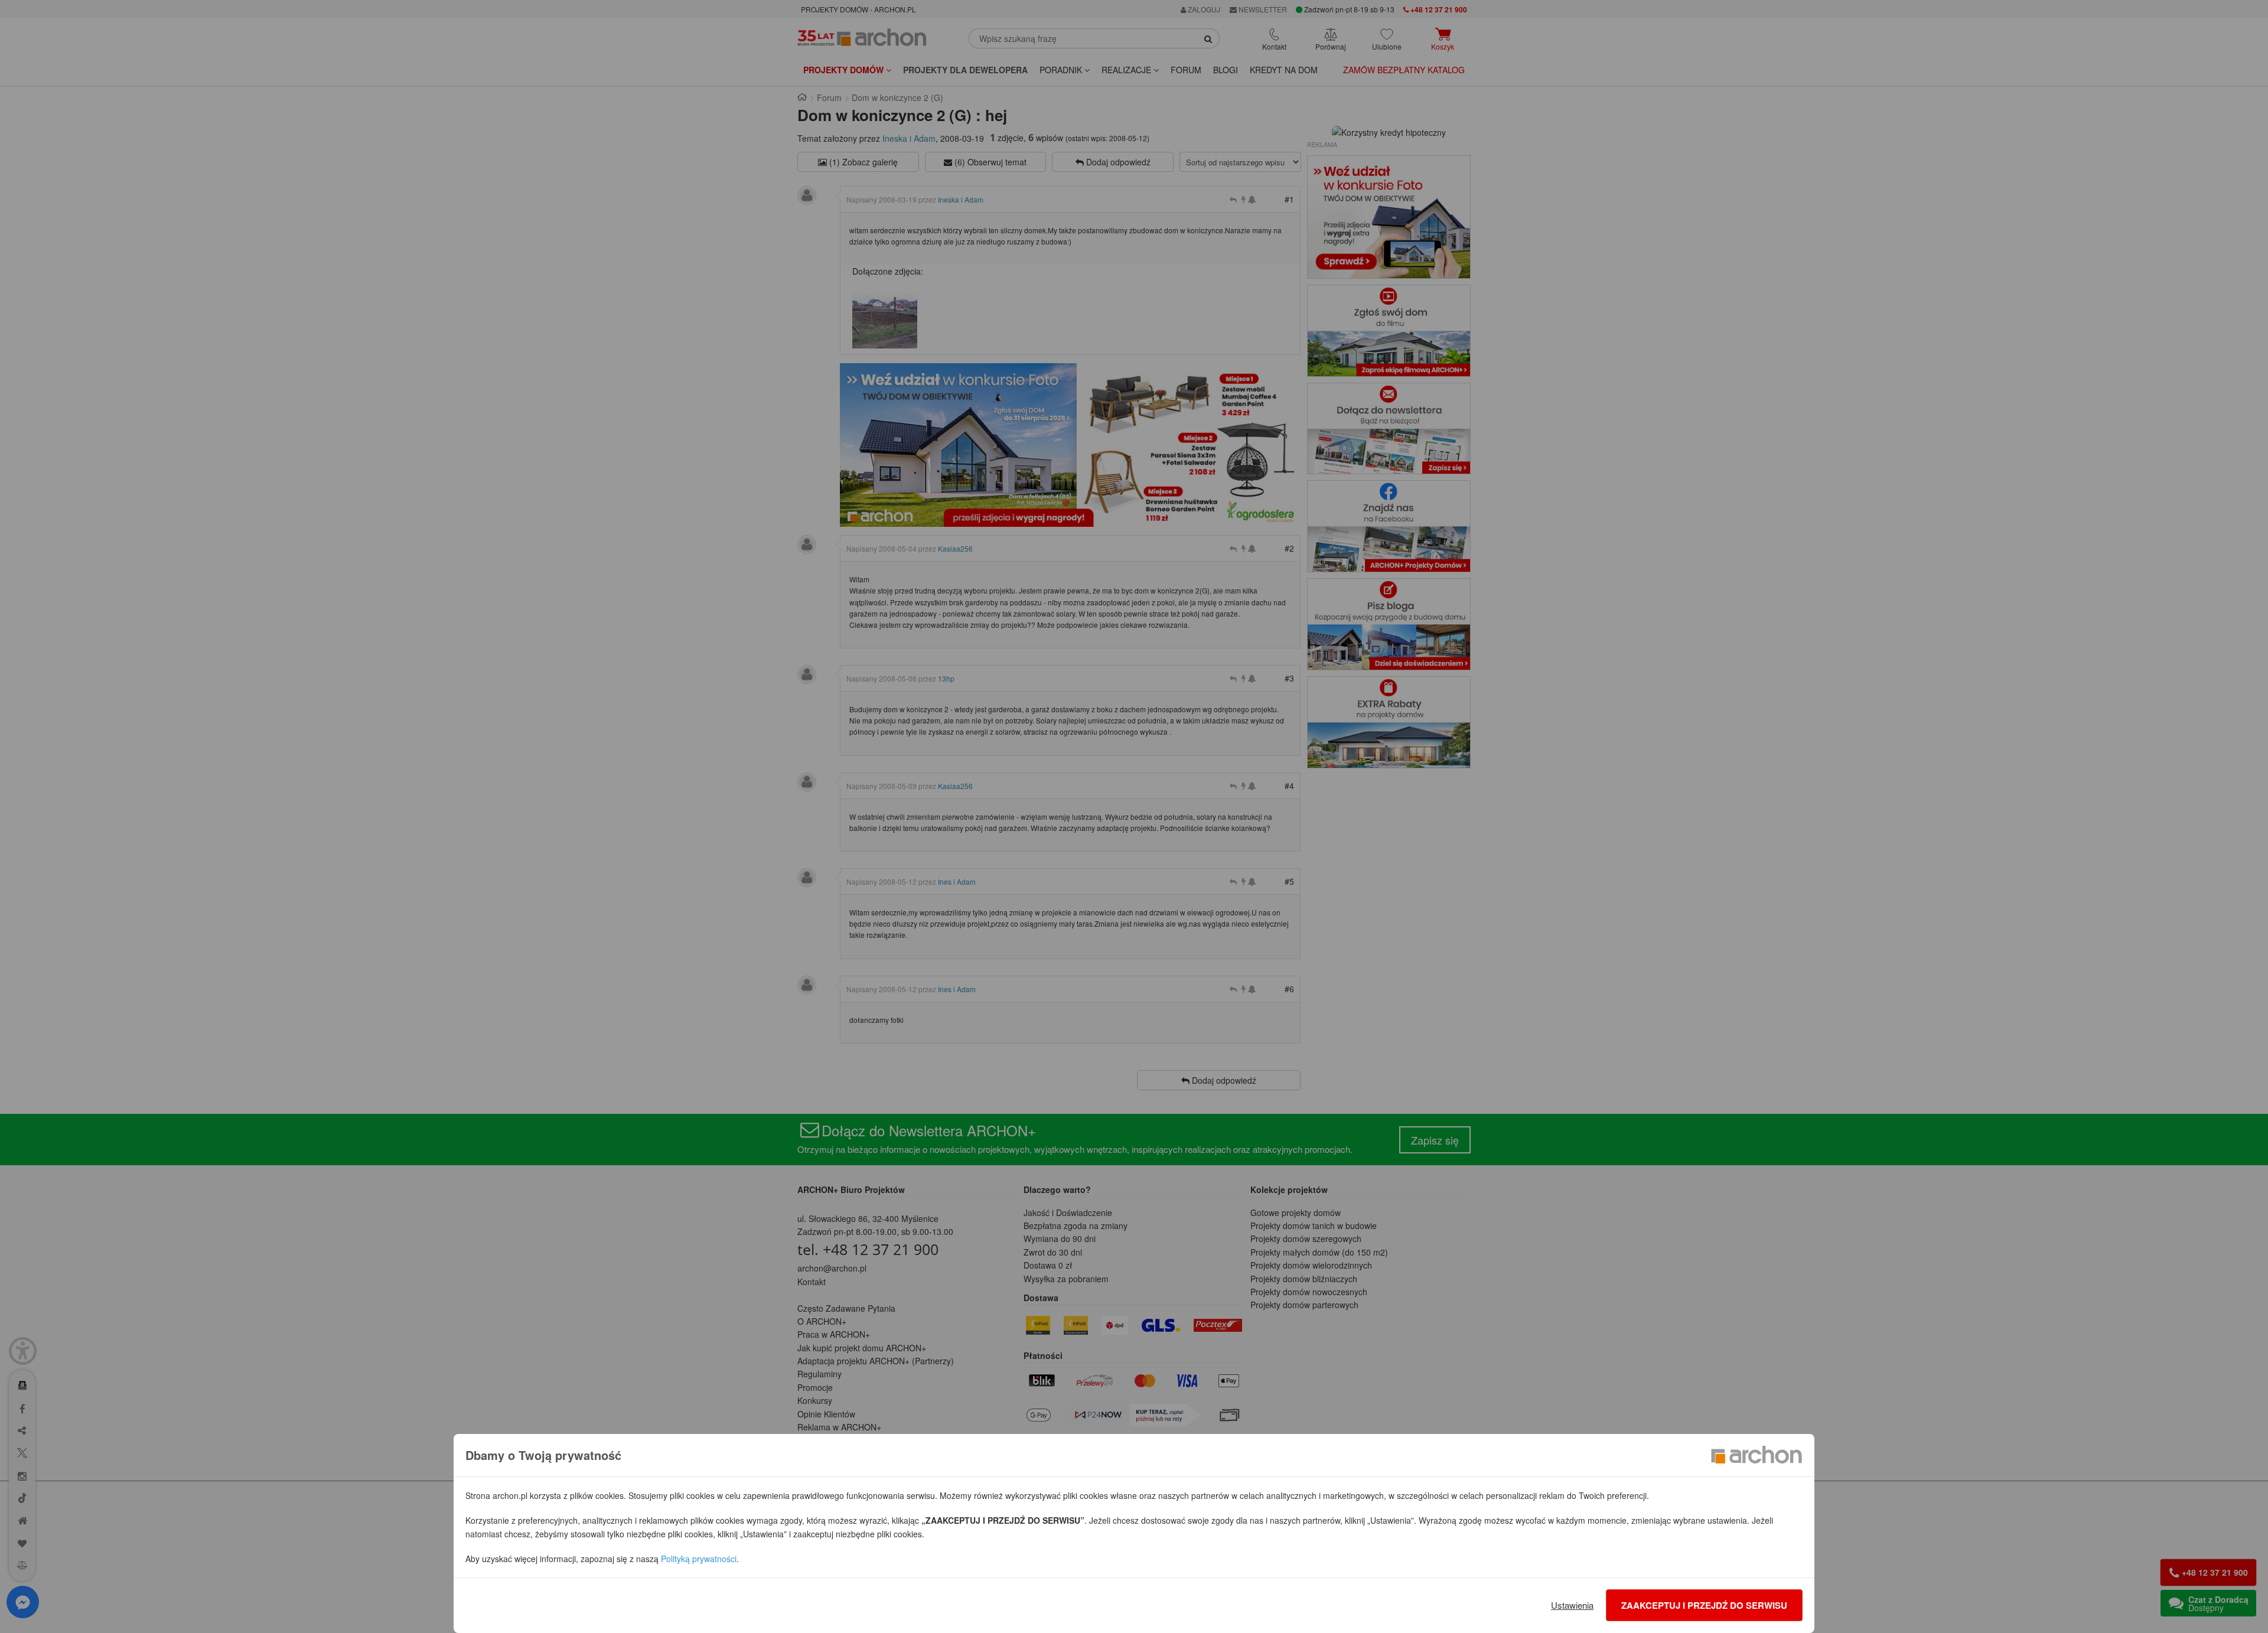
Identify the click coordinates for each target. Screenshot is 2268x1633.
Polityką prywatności (699, 1559)
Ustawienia (1572, 1605)
